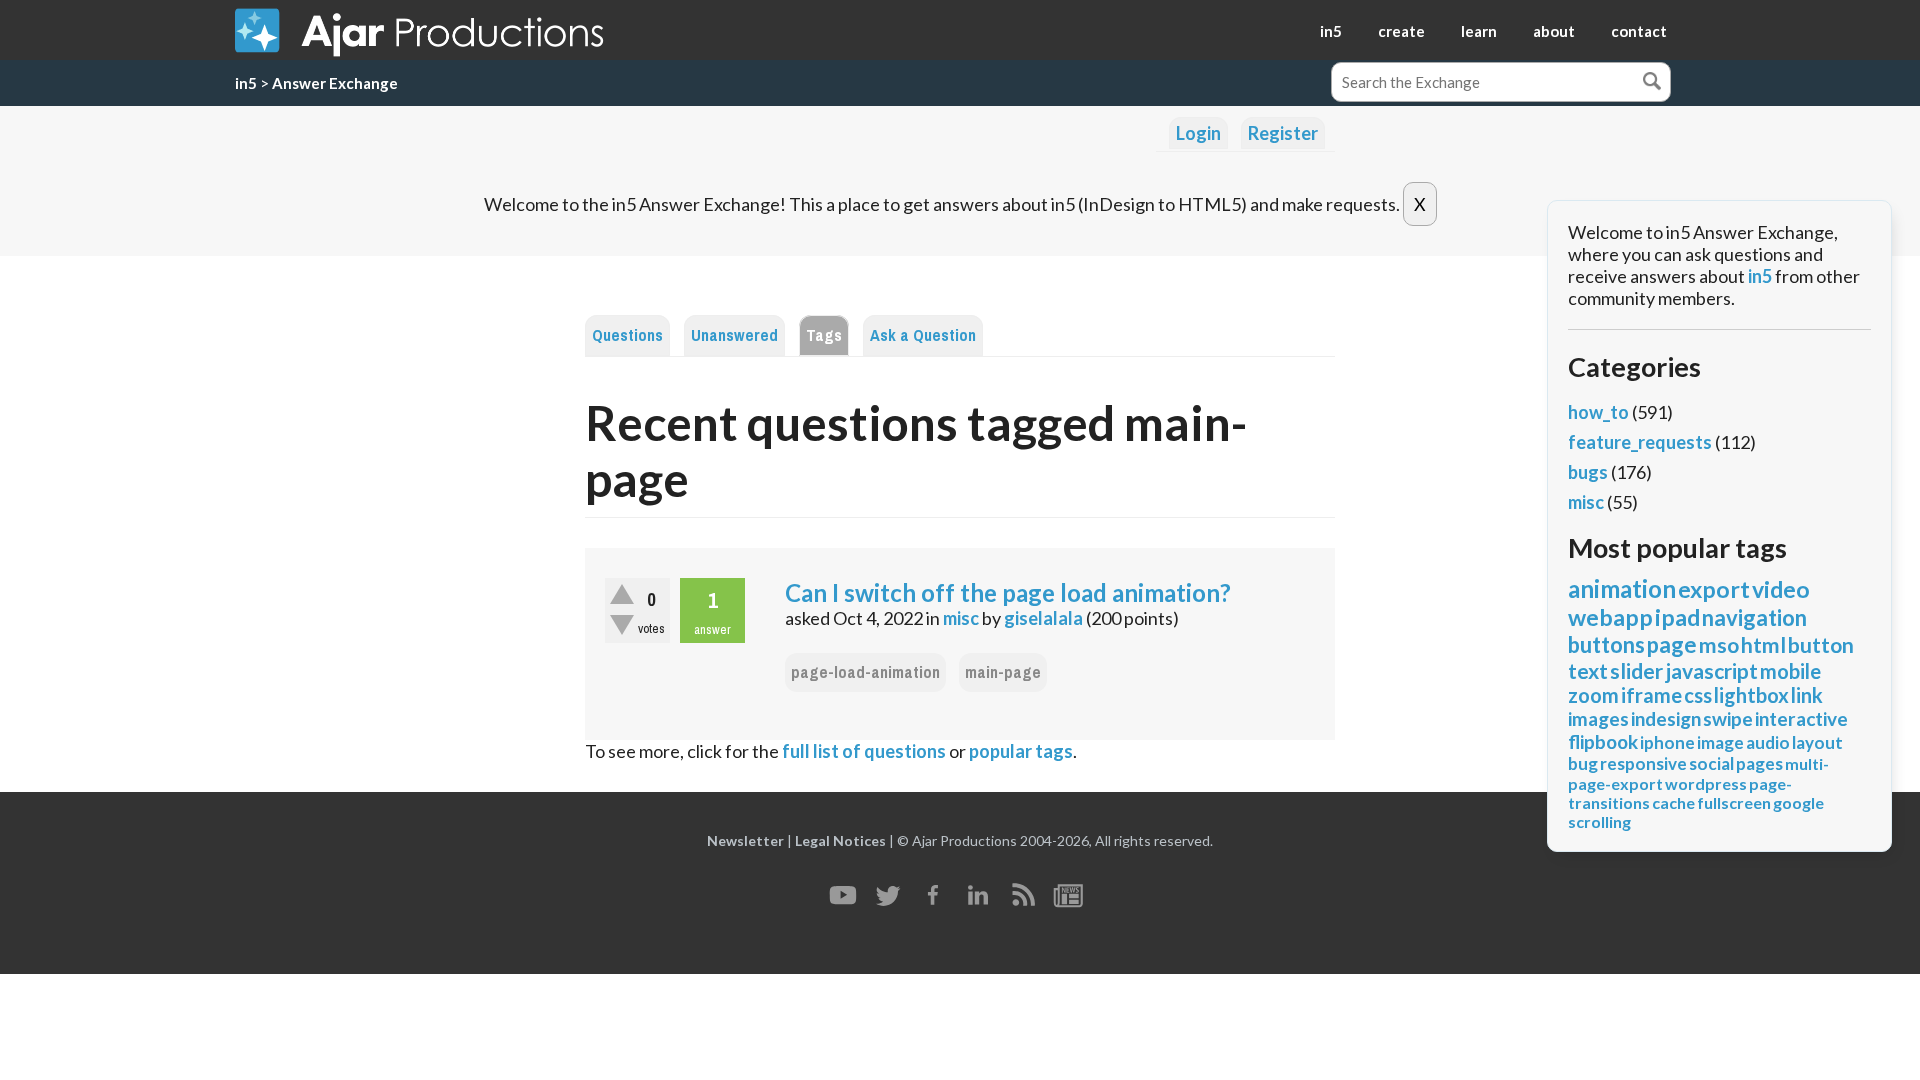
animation (1622, 588)
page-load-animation (865, 672)
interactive (1801, 718)
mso (1719, 644)
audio (1768, 742)
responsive (1643, 763)
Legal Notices (840, 840)
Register (1283, 133)
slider (1636, 670)
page (1672, 644)
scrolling (1599, 821)
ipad (1677, 617)
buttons (1606, 644)
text (1588, 670)
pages (1759, 763)
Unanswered (734, 335)
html (1763, 644)
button (1821, 644)
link (1807, 695)
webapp (1610, 617)
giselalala (1043, 618)
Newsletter (745, 840)
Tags (824, 335)
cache (1673, 802)
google (1798, 802)
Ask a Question (923, 335)
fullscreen (1734, 802)
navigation (1754, 617)
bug (1583, 763)
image (1720, 742)
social (1711, 763)
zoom (1593, 695)
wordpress (1706, 783)
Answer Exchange (335, 83)
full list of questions (864, 751)
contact (1639, 31)
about (1554, 31)
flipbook (1603, 741)
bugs (1588, 472)
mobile (1790, 671)
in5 (1331, 31)
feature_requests (1640, 442)
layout (1817, 742)
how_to (1598, 412)
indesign (1666, 718)
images (1598, 718)
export (1714, 589)
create (1401, 31)
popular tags (1021, 751)
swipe (1728, 718)
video (1781, 589)
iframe (1651, 695)
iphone (1667, 742)
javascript (1711, 670)
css (1698, 695)
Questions (627, 335)
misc (961, 618)
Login (1198, 133)
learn (1479, 31)
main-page (1003, 672)
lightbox (1751, 695)
